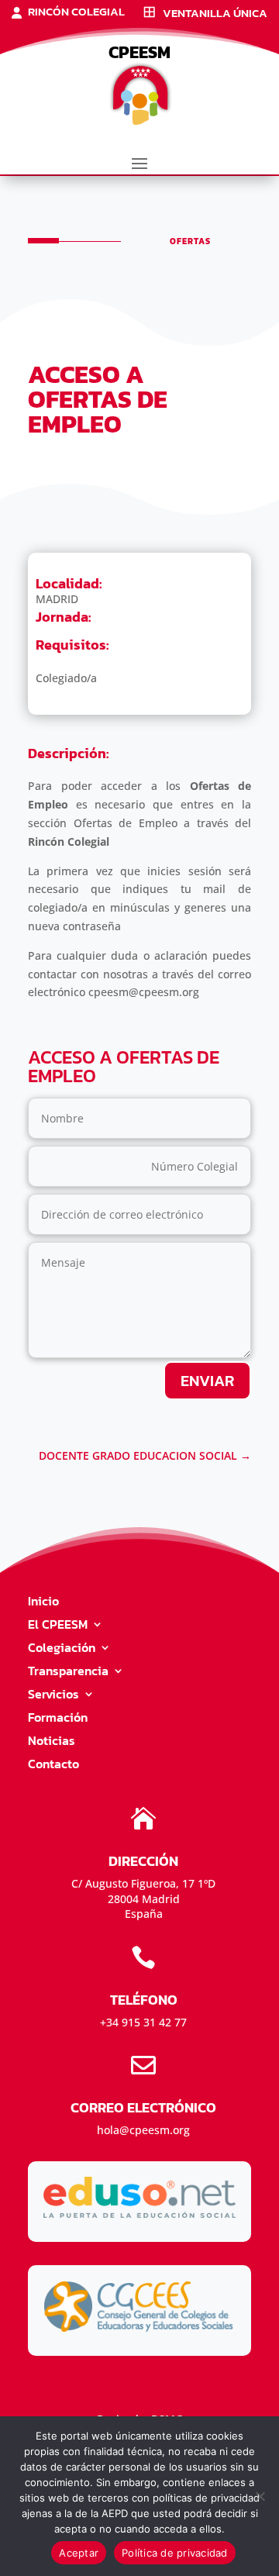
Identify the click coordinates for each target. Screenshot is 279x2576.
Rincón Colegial (76, 13)
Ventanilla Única (215, 14)
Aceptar (79, 2553)
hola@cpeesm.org (143, 2130)
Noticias (52, 1742)
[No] (260, 2496)
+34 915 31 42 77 (143, 2022)
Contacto (53, 1766)
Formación (58, 1719)
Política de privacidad (175, 2553)
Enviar (207, 1381)
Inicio (43, 1603)
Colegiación (62, 1649)
